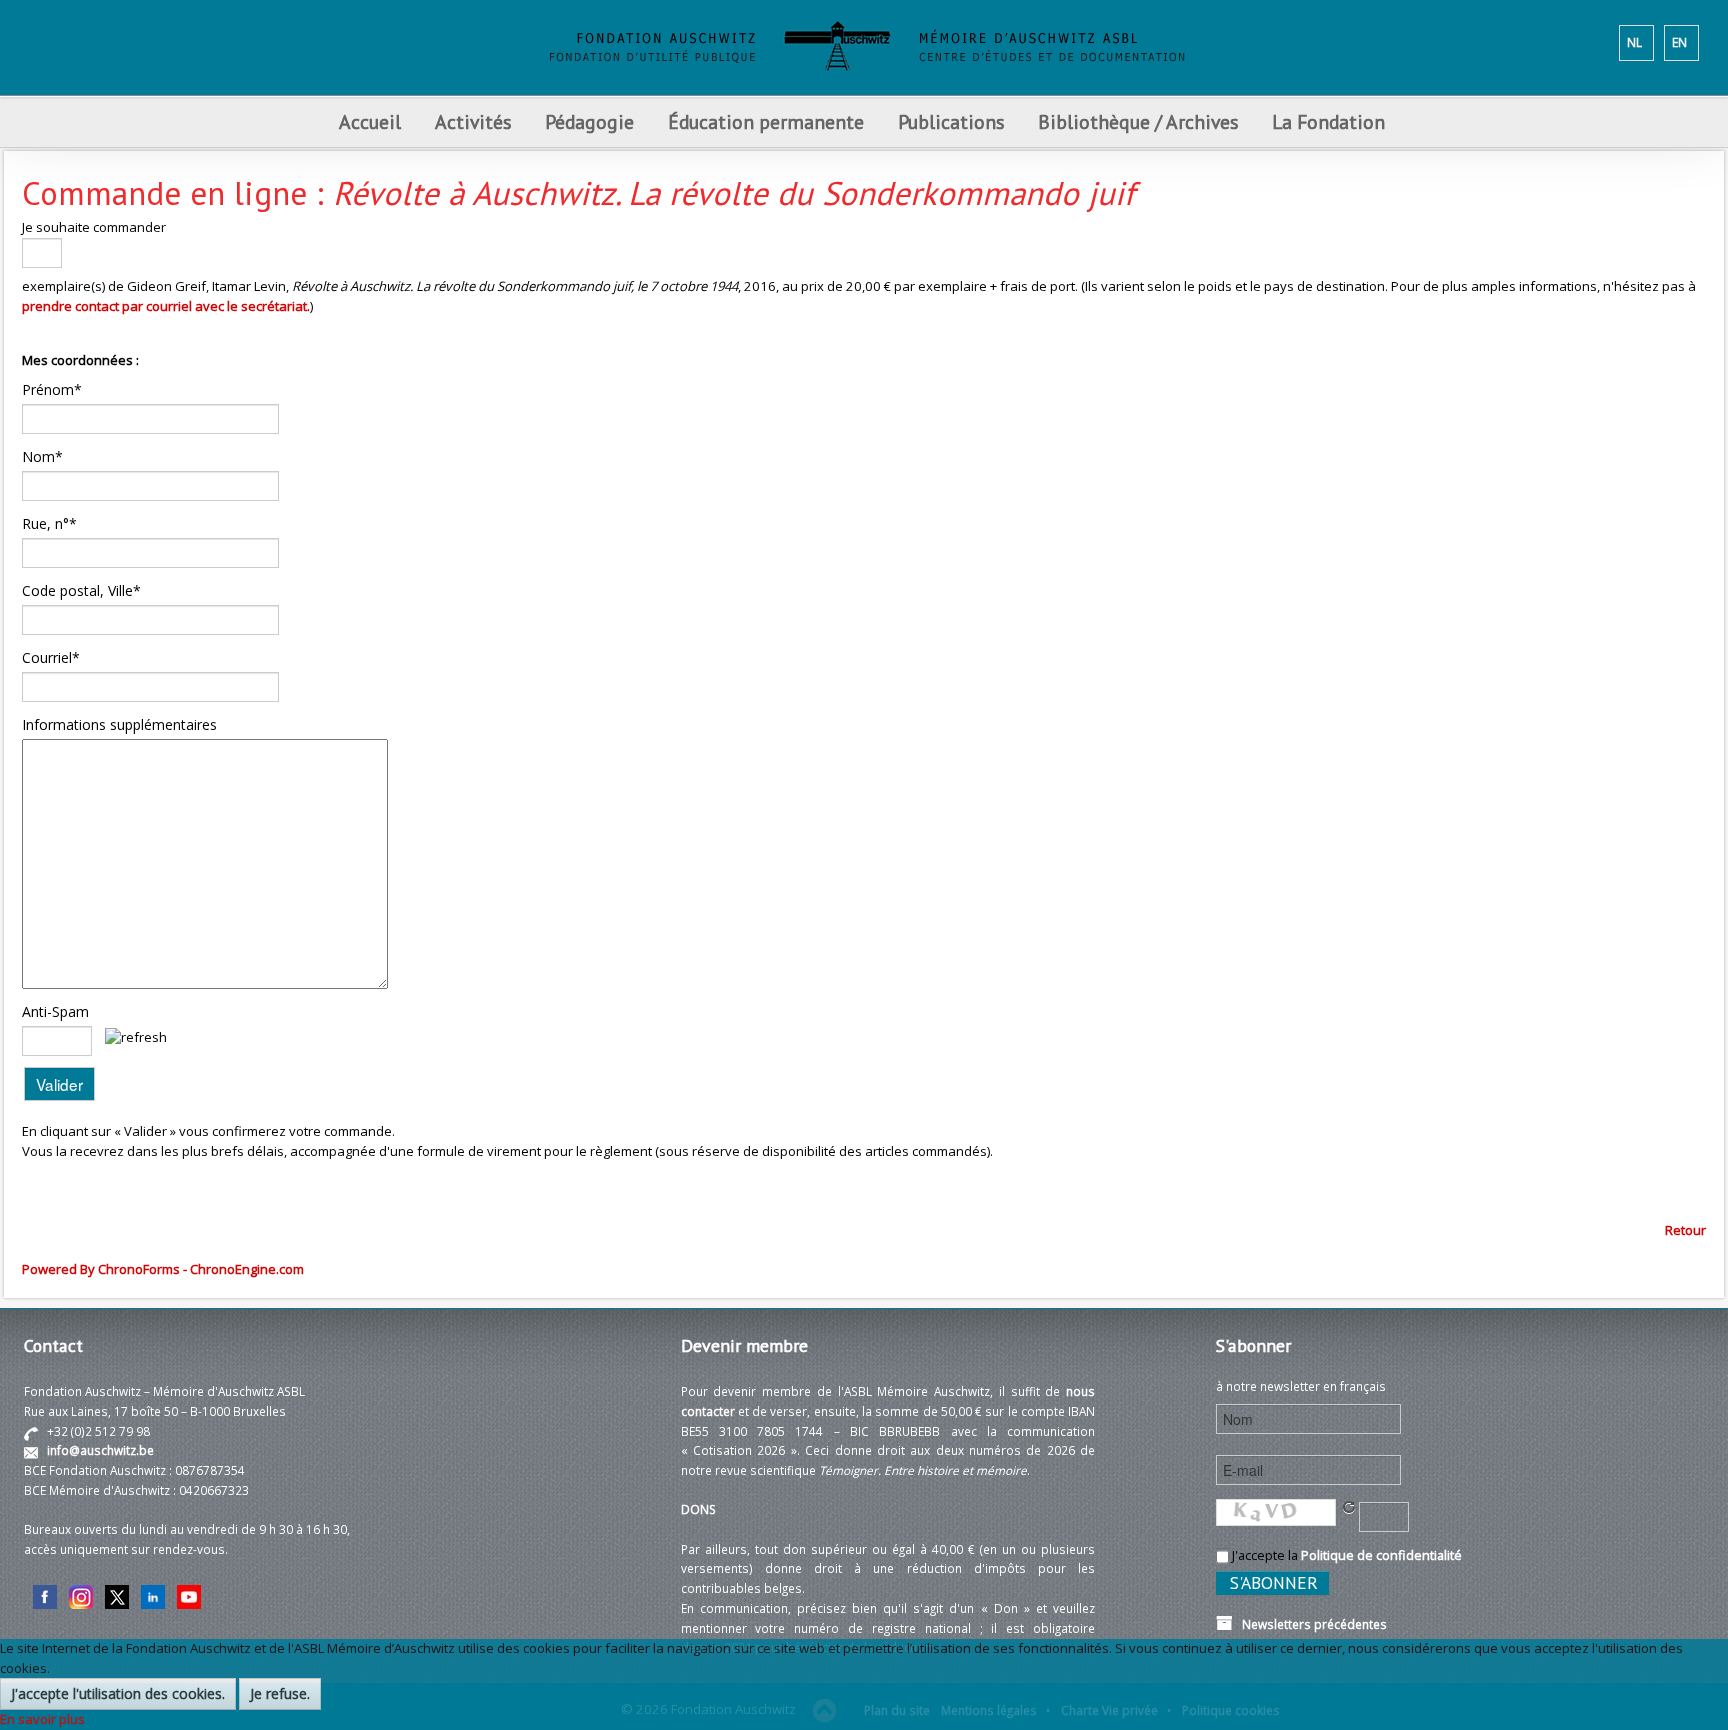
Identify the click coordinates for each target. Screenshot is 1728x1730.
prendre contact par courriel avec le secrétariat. (166, 306)
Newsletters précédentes (1310, 1624)
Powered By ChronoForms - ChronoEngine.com (163, 1269)
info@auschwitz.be (100, 1450)
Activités (473, 121)
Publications (951, 121)
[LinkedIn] (153, 1595)
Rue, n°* (49, 523)
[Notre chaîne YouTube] (189, 1595)
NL (1634, 42)
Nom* (42, 456)
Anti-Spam (55, 1011)
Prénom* (52, 389)
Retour (1685, 1230)
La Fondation (1328, 121)
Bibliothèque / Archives (1138, 121)
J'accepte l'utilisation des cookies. (118, 1693)
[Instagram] (81, 1595)
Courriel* (51, 657)
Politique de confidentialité (1381, 1555)
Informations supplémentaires (119, 724)
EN (1679, 42)
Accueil (370, 121)
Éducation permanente (766, 121)
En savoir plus (42, 1719)
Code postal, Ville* (81, 590)
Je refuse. (280, 1693)
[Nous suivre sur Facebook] (45, 1595)
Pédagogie (589, 121)
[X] (117, 1595)
